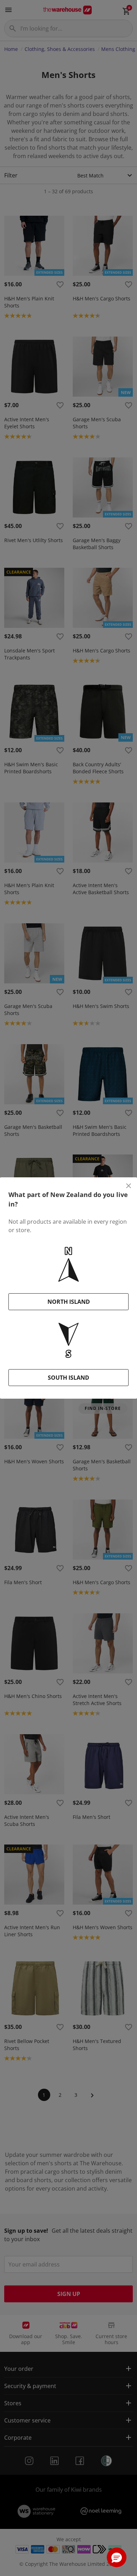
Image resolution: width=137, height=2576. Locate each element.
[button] (117, 2557)
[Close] (129, 1186)
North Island (69, 1302)
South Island (68, 1378)
